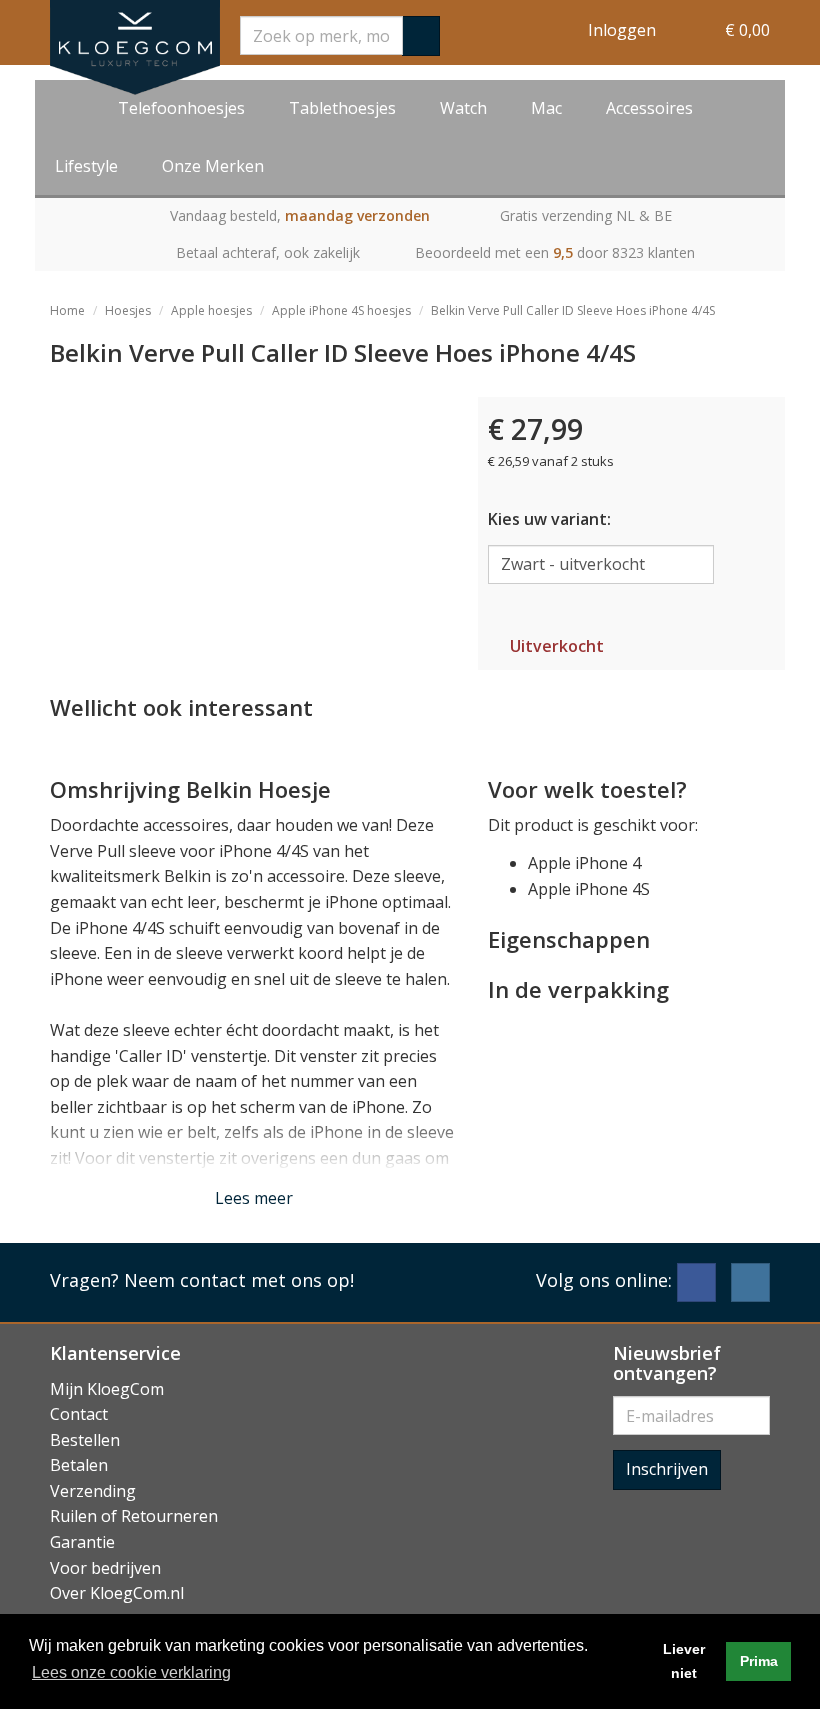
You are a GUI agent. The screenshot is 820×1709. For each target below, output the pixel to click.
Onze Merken (213, 166)
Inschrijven (667, 1469)
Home (67, 310)
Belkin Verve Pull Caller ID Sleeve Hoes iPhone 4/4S (573, 310)
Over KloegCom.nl (117, 1593)
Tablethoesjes (342, 108)
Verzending (93, 1491)
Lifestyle (86, 166)
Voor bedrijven (105, 1568)
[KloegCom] (135, 47)
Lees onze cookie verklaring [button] (131, 1672)
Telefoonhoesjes (181, 108)
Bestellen (85, 1440)
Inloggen (622, 30)
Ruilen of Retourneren (134, 1516)
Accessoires (649, 108)
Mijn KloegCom (107, 1389)
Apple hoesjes (211, 310)
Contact (79, 1414)
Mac (546, 108)
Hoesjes (128, 310)
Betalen (79, 1465)
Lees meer (254, 1198)
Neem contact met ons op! (239, 1280)
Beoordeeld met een (555, 252)
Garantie (82, 1542)
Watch (463, 108)
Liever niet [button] (684, 1661)
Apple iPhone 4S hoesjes (341, 310)
